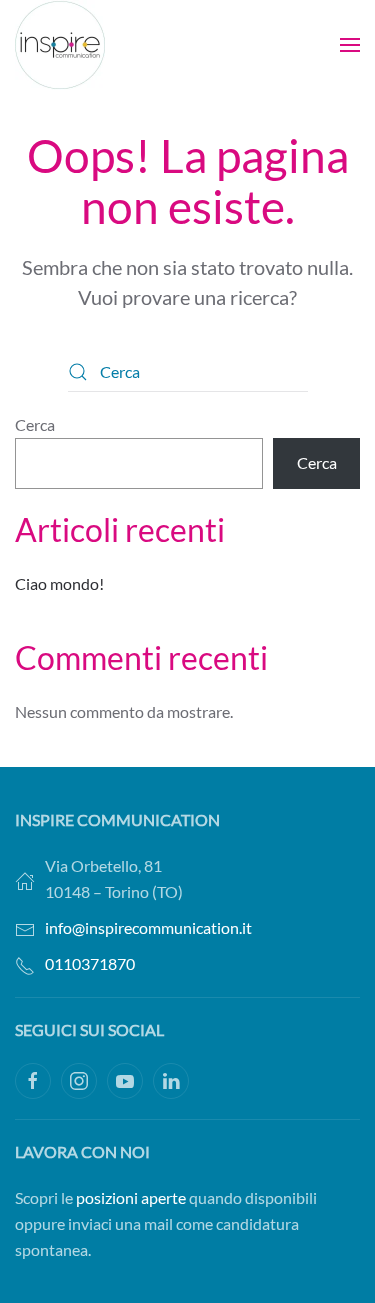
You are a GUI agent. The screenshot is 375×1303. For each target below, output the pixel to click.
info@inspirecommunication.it (148, 927)
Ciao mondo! (59, 583)
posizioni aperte (131, 1197)
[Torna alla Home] (60, 45)
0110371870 (90, 963)
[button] (350, 45)
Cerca (35, 424)
